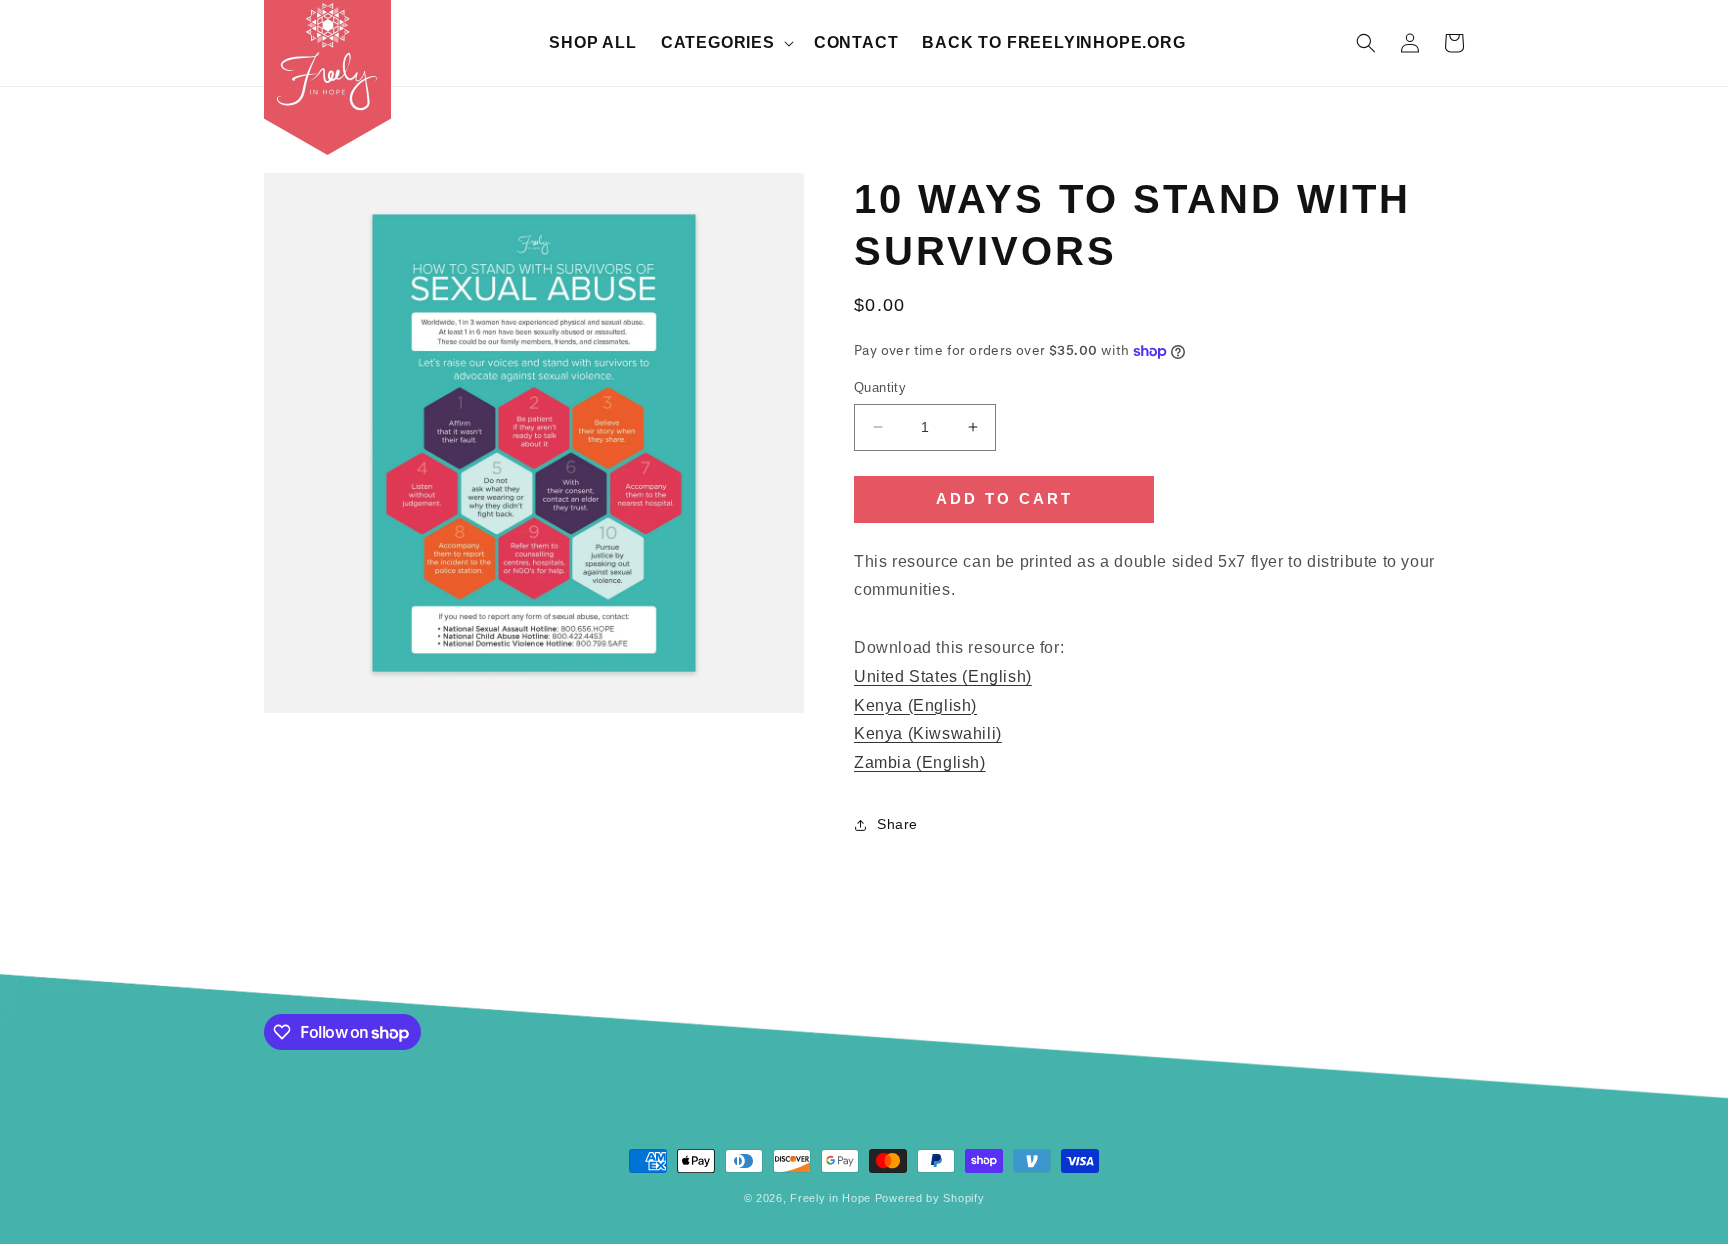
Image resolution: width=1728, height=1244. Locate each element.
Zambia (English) (920, 762)
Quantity (880, 387)
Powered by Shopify (930, 1198)
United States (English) (943, 676)
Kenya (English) (915, 705)
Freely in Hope (830, 1198)
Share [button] (897, 824)
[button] (725, 43)
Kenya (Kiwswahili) (928, 733)
